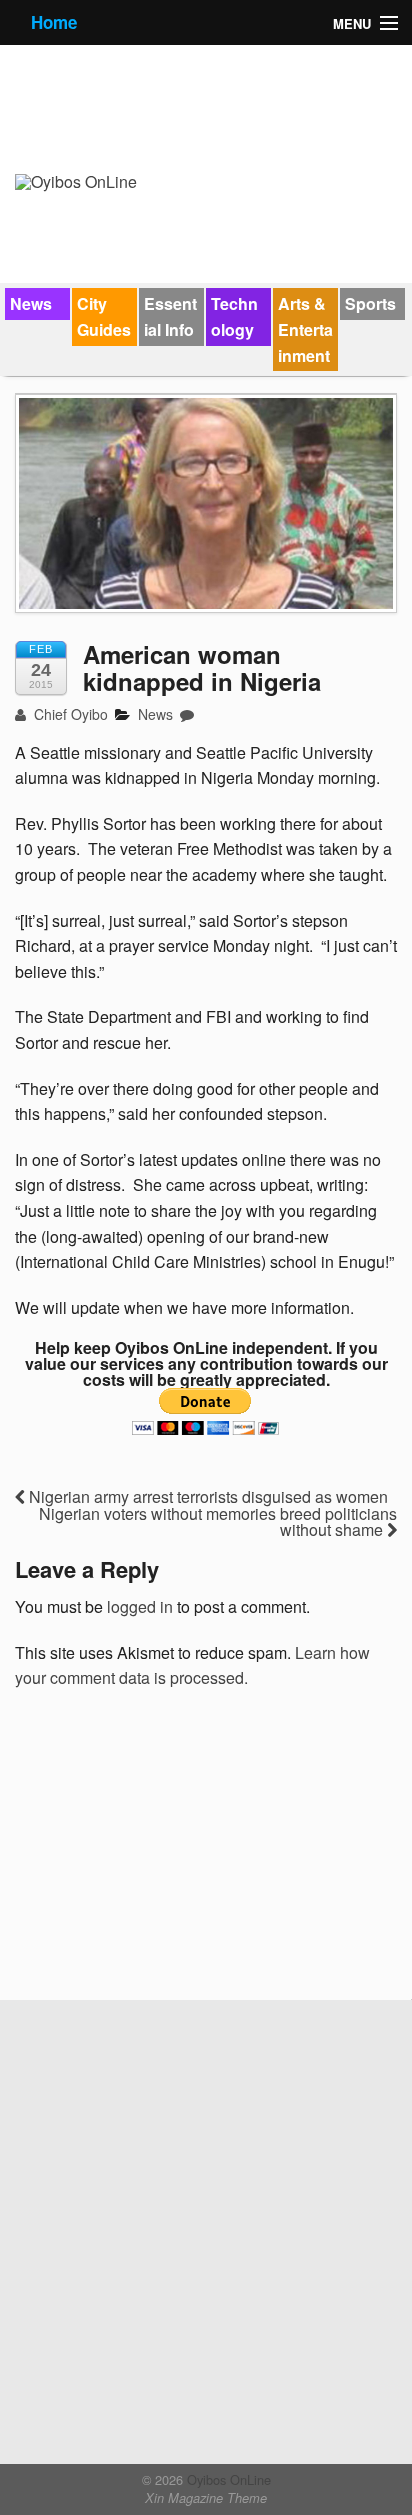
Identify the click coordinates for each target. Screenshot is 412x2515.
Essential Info (170, 316)
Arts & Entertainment (305, 329)
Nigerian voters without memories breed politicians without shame (218, 1521)
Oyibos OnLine (227, 2479)
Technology (234, 316)
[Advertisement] (165, 1852)
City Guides (104, 316)
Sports (370, 303)
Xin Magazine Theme (206, 2498)
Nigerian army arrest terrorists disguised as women (206, 1496)
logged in (140, 1606)
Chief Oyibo (69, 714)
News (31, 303)
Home (54, 22)
